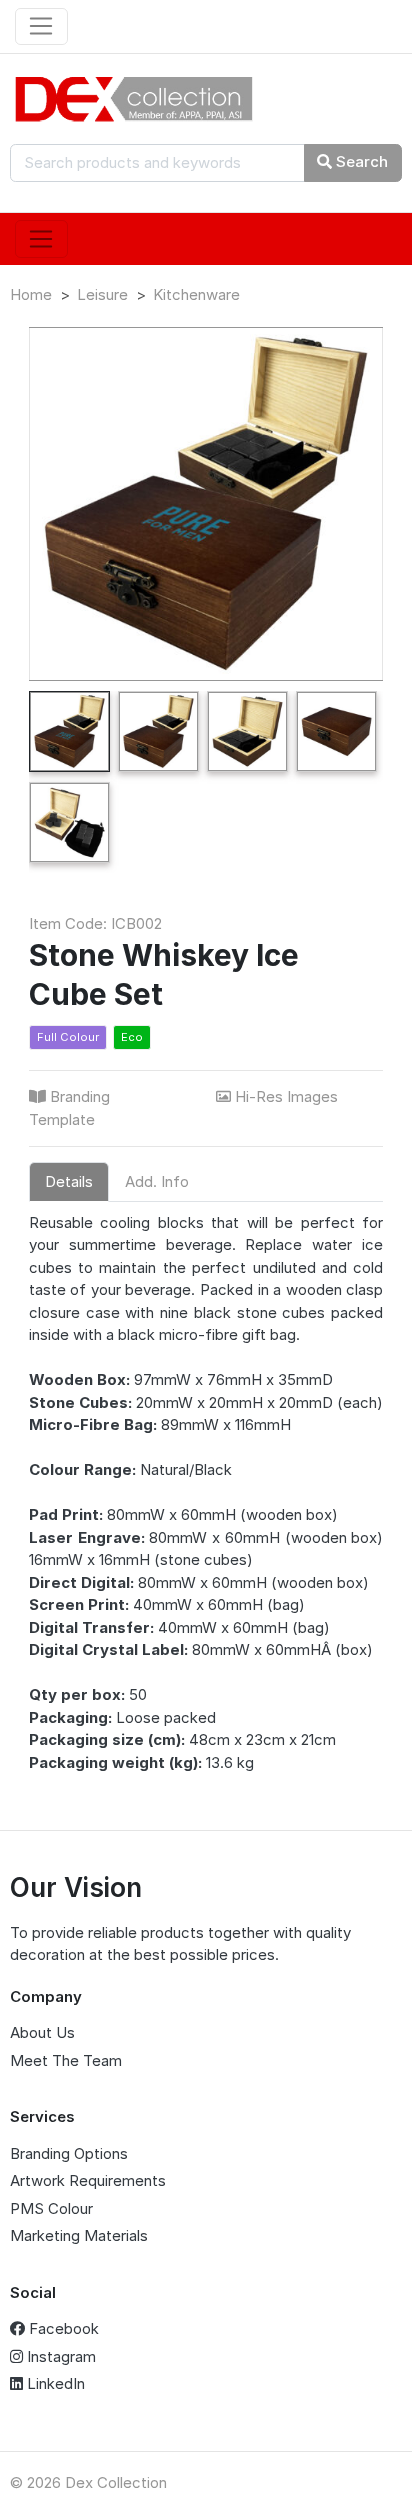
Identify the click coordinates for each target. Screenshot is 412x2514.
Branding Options (69, 2153)
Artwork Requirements (88, 2180)
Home (31, 294)
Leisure (102, 294)
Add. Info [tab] (157, 1181)
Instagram (59, 2356)
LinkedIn (54, 2383)
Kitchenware (196, 294)
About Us (42, 2032)
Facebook (62, 2328)
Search (360, 161)
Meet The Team (66, 2060)
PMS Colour (51, 2208)
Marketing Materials (79, 2235)
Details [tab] (69, 1181)
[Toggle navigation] (41, 27)
